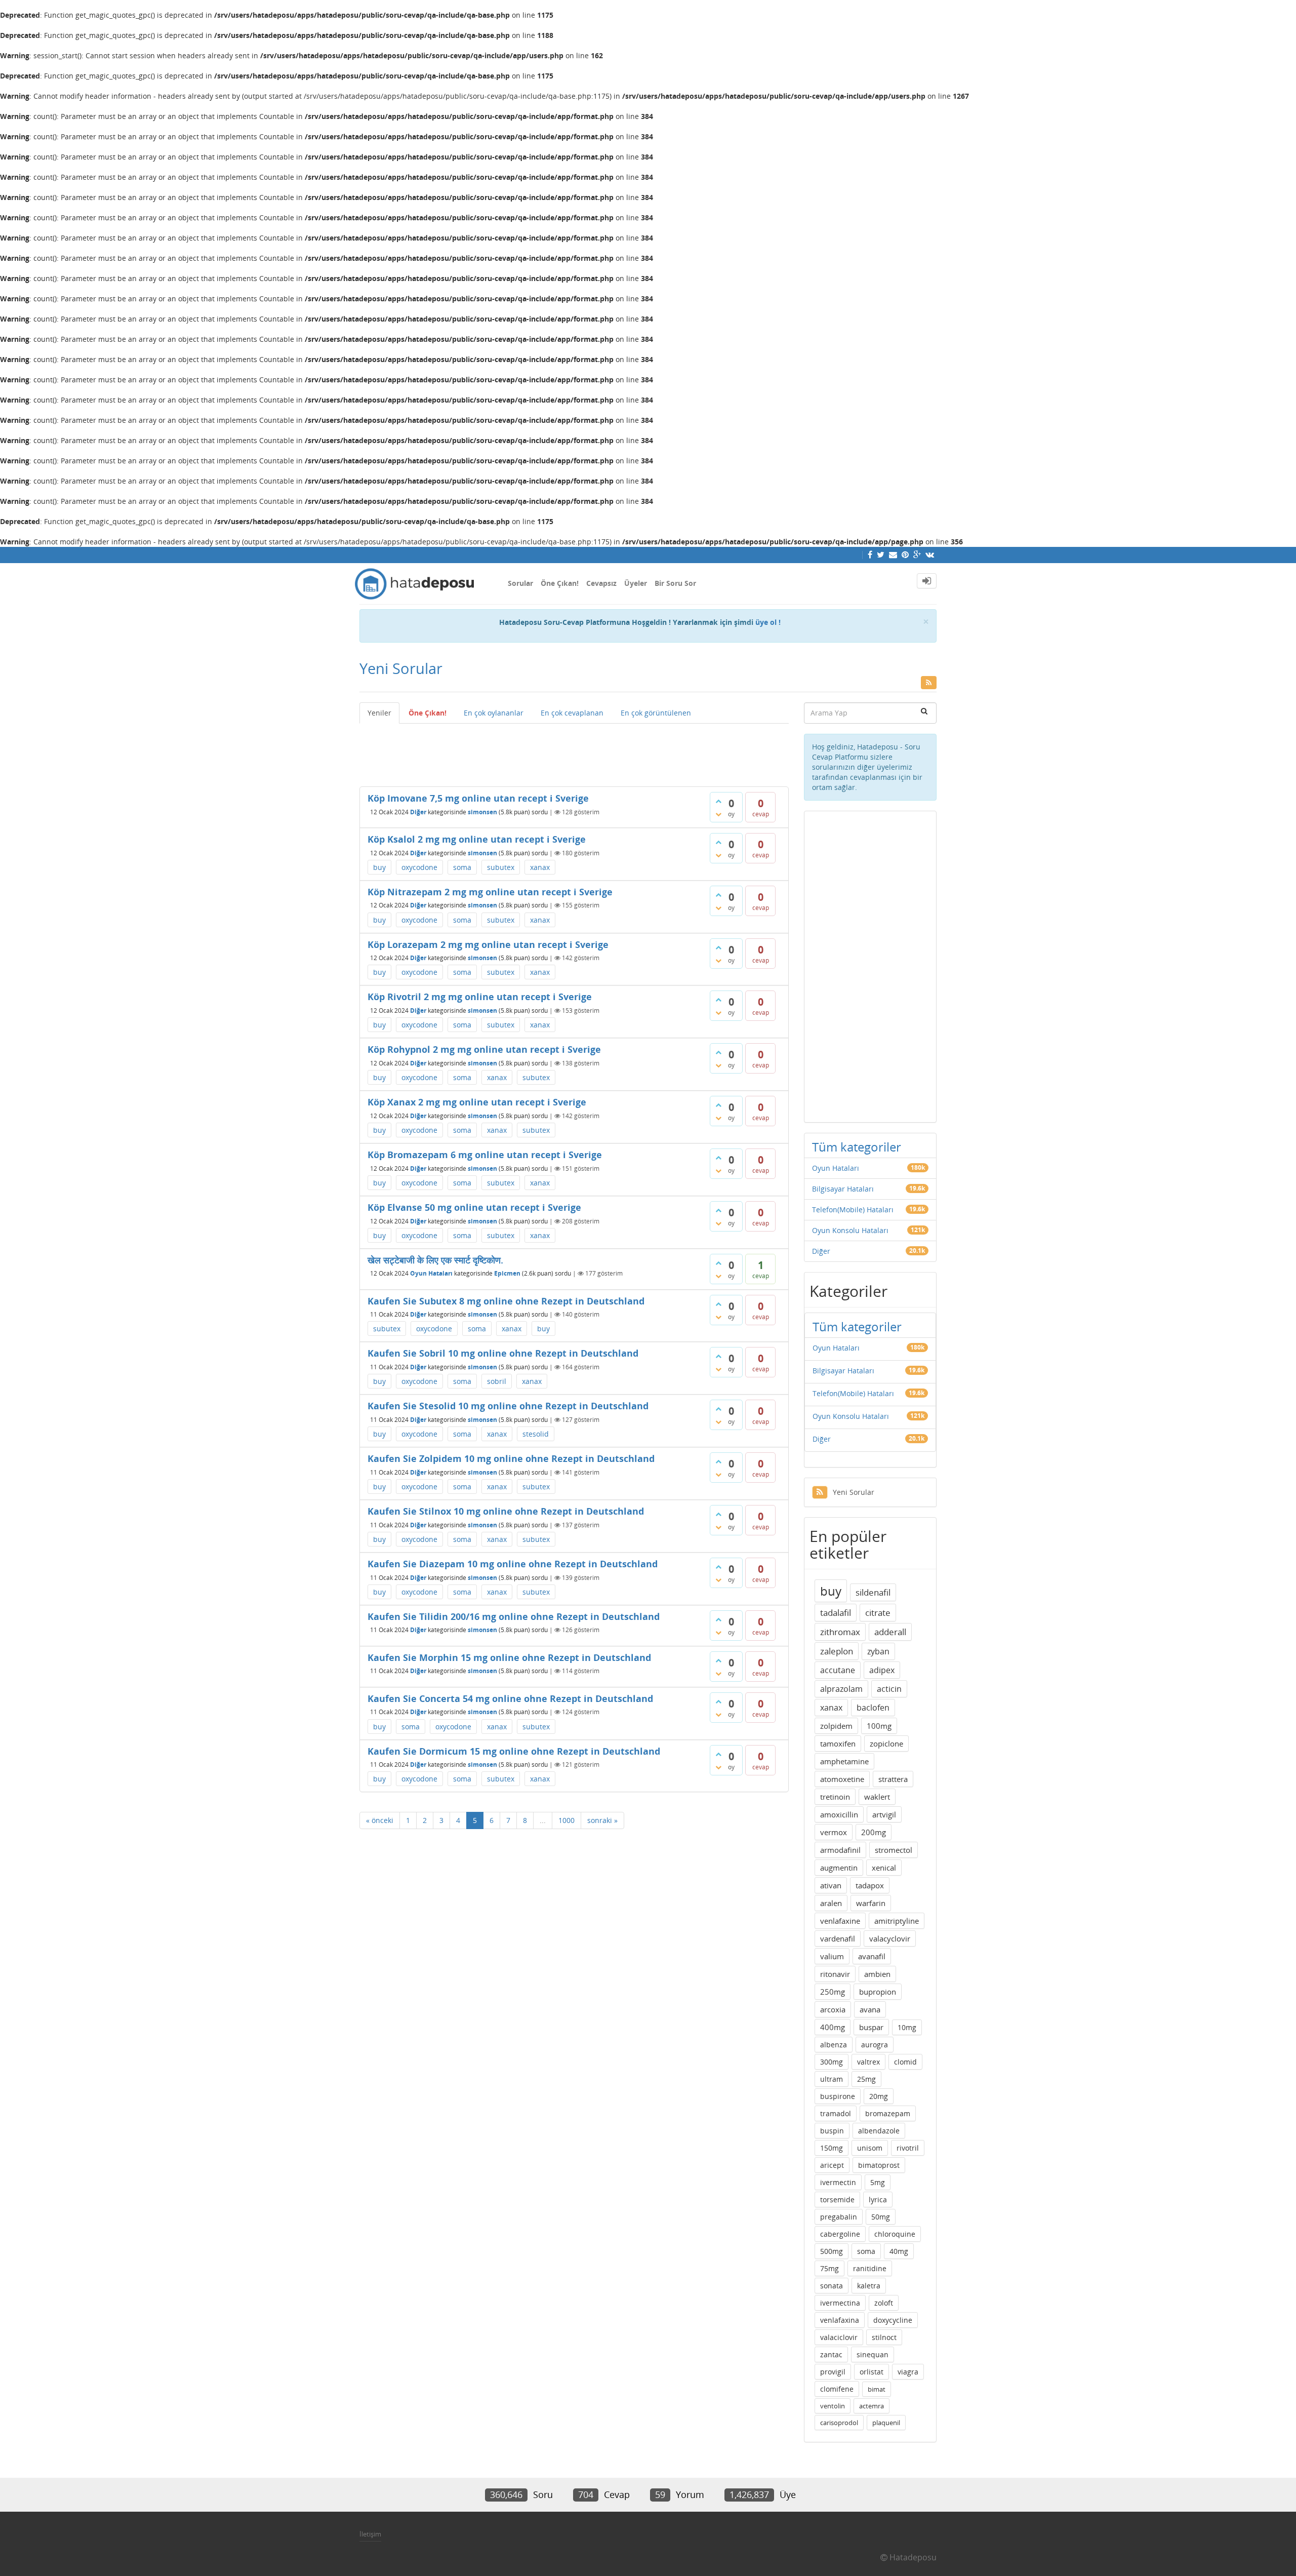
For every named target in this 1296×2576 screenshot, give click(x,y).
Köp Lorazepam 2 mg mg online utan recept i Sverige (488, 944)
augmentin (839, 1868)
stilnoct (884, 2337)
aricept (832, 2165)
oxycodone (419, 867)
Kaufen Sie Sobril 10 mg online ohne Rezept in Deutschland (503, 1353)
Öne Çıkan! (560, 583)
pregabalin (839, 2217)
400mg (833, 2027)
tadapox (870, 1885)
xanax (540, 867)
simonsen (482, 812)
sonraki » (602, 1820)
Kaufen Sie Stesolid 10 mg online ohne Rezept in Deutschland (508, 1406)
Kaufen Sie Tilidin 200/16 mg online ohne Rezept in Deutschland (514, 1616)
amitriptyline (897, 1921)
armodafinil (840, 1850)
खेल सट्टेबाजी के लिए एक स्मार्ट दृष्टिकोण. (435, 1260)
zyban (878, 1651)
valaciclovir (839, 2337)
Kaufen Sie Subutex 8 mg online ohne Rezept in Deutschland (506, 1301)
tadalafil (836, 1613)
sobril (497, 1381)
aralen (831, 1903)
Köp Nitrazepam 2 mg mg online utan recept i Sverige (490, 892)
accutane (838, 1670)
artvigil (884, 1814)
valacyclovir (890, 1938)
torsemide (837, 2199)
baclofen (873, 1708)
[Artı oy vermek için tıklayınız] (718, 801)
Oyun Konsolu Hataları (850, 1230)
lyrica (878, 2199)
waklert (877, 1797)
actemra (872, 2406)
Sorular (520, 583)
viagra (908, 2372)
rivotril (908, 2148)
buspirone (838, 2096)
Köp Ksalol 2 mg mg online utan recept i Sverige (477, 839)
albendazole (879, 2131)
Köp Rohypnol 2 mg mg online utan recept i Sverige (484, 1049)
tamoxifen (838, 1743)
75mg (829, 2268)
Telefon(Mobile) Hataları (853, 1210)
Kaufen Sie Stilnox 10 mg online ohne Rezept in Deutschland (506, 1511)
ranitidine (870, 2268)
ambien (877, 1974)
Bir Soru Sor (675, 583)
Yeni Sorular (854, 1492)
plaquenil (886, 2423)
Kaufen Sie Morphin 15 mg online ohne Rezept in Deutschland (509, 1657)
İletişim (370, 2534)
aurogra (875, 2045)
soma (462, 867)
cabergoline (840, 2234)
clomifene (837, 2389)
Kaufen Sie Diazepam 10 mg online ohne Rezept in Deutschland (513, 1564)
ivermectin (838, 2182)
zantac (831, 2354)
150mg (832, 2148)
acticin (889, 1689)
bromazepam (888, 2113)
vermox (834, 1832)
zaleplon (837, 1651)
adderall (890, 1632)
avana (870, 2009)
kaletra (869, 2286)
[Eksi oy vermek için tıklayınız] (718, 814)
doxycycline (893, 2320)
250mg (833, 1992)
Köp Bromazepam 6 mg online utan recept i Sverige (485, 1155)
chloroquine (895, 2234)
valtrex (868, 2062)
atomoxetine (842, 1779)
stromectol (894, 1850)
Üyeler (636, 583)
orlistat (872, 2372)
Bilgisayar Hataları (843, 1189)
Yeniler (379, 713)
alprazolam (841, 1689)
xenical (884, 1868)
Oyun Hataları (431, 1273)
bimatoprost (879, 2165)
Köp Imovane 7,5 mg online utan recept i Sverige (478, 798)
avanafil (872, 1956)
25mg (866, 2079)
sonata (832, 2286)
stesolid (536, 1434)
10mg (907, 2027)
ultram (832, 2079)
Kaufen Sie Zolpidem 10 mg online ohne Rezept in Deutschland (511, 1458)
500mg (832, 2251)
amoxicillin (839, 1814)
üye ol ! (768, 622)
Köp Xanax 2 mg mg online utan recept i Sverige (477, 1102)
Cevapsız (601, 583)
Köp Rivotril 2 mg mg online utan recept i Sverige (480, 997)
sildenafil (873, 1592)
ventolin (833, 2406)
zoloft (884, 2303)
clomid (905, 2062)
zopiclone (886, 1743)
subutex (501, 867)
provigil (833, 2372)
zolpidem (836, 1726)
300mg (832, 2062)
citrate (878, 1613)
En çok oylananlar (494, 713)
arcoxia (833, 2009)
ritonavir (835, 1974)
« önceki (380, 1820)
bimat (877, 2389)
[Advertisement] (574, 751)
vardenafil (838, 1938)
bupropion (878, 1992)
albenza (834, 2045)
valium (832, 1956)
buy (379, 867)
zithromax (840, 1632)
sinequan (873, 2354)
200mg (874, 1832)
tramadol (836, 2113)
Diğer (418, 812)
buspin (832, 2131)
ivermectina (840, 2303)
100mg (879, 1726)
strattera (893, 1779)
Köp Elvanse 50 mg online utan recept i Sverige (474, 1207)
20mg (879, 2096)
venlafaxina (840, 2320)
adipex (882, 1670)
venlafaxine (840, 1921)
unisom (870, 2148)
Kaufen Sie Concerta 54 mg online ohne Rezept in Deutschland (510, 1698)
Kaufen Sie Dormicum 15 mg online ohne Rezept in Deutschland (514, 1751)
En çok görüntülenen (656, 713)
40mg (899, 2251)
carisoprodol (839, 2423)
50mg (881, 2217)
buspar (871, 2027)
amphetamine (844, 1761)
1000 (566, 1820)
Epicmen (507, 1273)
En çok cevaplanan (572, 713)
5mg (878, 2182)
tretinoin (835, 1797)
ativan (831, 1885)
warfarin (871, 1903)
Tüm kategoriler (857, 1147)
